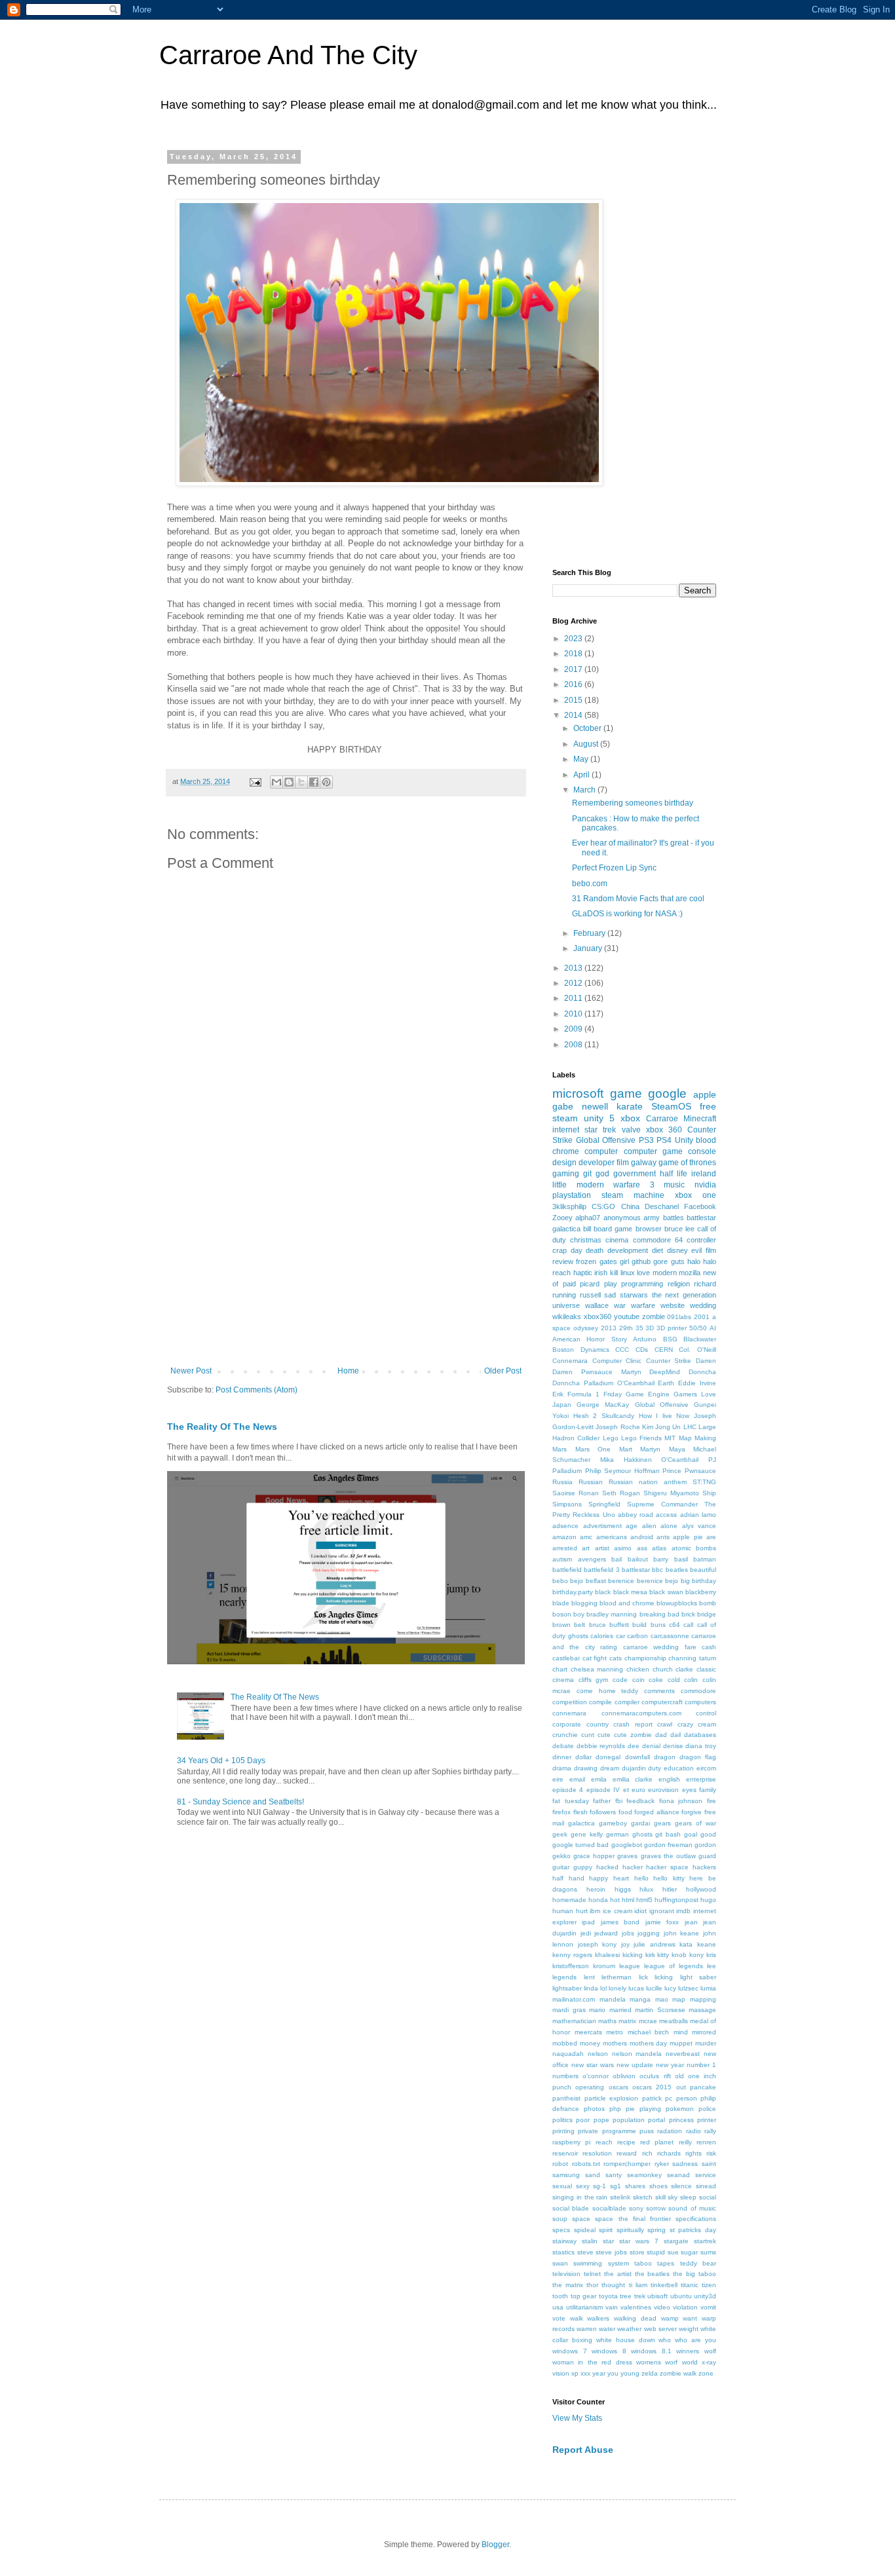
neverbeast (683, 2054)
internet (566, 1130)
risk (711, 2153)
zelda (650, 2373)
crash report (633, 1724)
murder (706, 2043)
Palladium (567, 1471)
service (706, 2175)
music (674, 1185)
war (620, 1305)
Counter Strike (669, 1361)
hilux (646, 1889)
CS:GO (603, 1206)
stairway (564, 2241)
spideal (585, 2230)
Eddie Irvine (697, 1383)
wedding (703, 1305)
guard (707, 1856)
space (581, 2219)
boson (562, 1614)
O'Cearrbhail (680, 1460)
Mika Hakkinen (626, 1460)
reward (627, 2153)
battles (674, 1218)
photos (594, 2109)
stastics (563, 2252)
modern (665, 1273)
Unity (684, 1140)
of (555, 1284)
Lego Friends (641, 1438)
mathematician (574, 2021)
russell (590, 1295)
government (635, 1174)
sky (673, 2197)
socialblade (609, 2208)
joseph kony (598, 1944)
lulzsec (688, 1988)
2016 (574, 684)
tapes (666, 2263)
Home (348, 1371)
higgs (623, 1889)
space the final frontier (633, 2219)
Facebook (700, 1206)
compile (600, 1702)
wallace (597, 1305)
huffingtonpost (676, 1900)
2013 (574, 968)
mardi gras (569, 2010)
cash (709, 1647)
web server (660, 2329)
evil (696, 1250)
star (608, 2241)
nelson (598, 2054)
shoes (658, 2186)
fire (712, 1801)
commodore (698, 1691)
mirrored (704, 2032)
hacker (633, 1867)
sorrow (656, 2208)
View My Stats (577, 2418)
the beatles (653, 2274)
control (706, 1713)
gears (662, 1823)
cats (616, 1658)
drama (562, 1768)
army (652, 1218)
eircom (706, 1768)
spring (657, 2230)
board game (613, 1229)
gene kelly (587, 1834)
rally (710, 2131)
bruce (598, 1625)
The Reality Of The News (222, 1427)
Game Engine (648, 1394)
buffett (619, 1625)
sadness (685, 2164)
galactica (581, 1823)
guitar (561, 1867)
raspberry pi (571, 2142)
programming (642, 1284)
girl (624, 1261)
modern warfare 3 (616, 1185)
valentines (636, 2307)
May (582, 759)
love (643, 1273)
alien (649, 1526)
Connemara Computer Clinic (597, 1361)
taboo (643, 2263)
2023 (574, 639)
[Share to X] (301, 782)
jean (691, 1922)
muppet (681, 2043)
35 (639, 1328)
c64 (675, 1625)
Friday (613, 1394)
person (687, 2098)
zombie (654, 1316)
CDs (642, 1350)
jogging (649, 1933)
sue (673, 2252)
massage (702, 2010)
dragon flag (698, 1757)
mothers (615, 2043)
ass (642, 1548)
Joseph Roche (618, 1427)
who (665, 2340)
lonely (618, 1988)
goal (691, 1834)
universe (566, 1305)
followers (603, 1812)
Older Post (503, 1371)
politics (562, 2120)
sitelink (620, 2197)
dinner (562, 1757)
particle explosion (612, 2098)
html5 (644, 1900)
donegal (608, 1757)
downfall (638, 1757)
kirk (650, 1955)
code (620, 1680)
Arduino (645, 1339)
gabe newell (580, 1106)
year (599, 2373)
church (663, 1669)
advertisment (602, 1526)
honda (598, 1900)
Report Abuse (583, 2450)
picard (590, 1284)
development (628, 1250)
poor (583, 2120)
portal (657, 2120)
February (590, 933)
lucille (654, 1988)
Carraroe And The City (288, 55)
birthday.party (573, 1592)
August (587, 744)
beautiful (703, 1570)
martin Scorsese (660, 2010)
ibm (595, 1911)
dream (610, 1768)
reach (604, 2142)
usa (558, 2307)
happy (599, 1878)
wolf (710, 2351)
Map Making (697, 1438)
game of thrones (687, 1163)
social (708, 2197)
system (619, 2263)
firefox (562, 1812)
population (629, 2120)
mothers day (649, 2043)
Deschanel (662, 1206)
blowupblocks (677, 1603)
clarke (684, 1669)
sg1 (616, 2186)
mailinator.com (574, 1999)
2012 (574, 983)
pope (601, 2120)
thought (613, 2285)
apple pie (688, 1537)
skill (660, 2197)
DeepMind (665, 1372)
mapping (703, 1999)
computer (601, 1151)
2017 (574, 669)
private (588, 2131)
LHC (690, 1427)
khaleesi (607, 1955)
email (577, 1779)
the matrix (568, 2285)
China (630, 1206)
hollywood (701, 1889)
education (679, 1768)
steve (585, 2252)
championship (645, 1658)
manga (640, 1999)
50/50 (698, 1328)
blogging (584, 1603)
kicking (633, 1955)
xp (575, 2373)
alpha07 (588, 1218)
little (560, 1185)
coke (656, 1680)
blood (706, 1140)
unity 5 (599, 1118)
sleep (688, 2197)
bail (617, 1559)
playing (650, 2109)
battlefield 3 (601, 1570)
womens (649, 2362)
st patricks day (693, 2230)
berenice (621, 1581)
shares (635, 2186)
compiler (627, 1702)
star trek (600, 1130)
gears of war (695, 1823)
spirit (606, 2230)
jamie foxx (662, 1922)
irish (601, 1273)
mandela (613, 1999)
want (690, 2318)
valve (631, 1130)
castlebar (566, 1658)
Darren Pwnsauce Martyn (597, 1372)
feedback (640, 1801)
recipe (626, 2142)
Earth (666, 1383)
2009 (574, 1029)
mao (662, 1999)
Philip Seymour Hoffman (622, 1471)
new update (635, 2065)
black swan (666, 1592)
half (558, 1878)
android (642, 1537)
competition (570, 1702)
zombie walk (678, 2373)
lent (589, 1977)
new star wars (593, 2065)
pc (669, 2098)
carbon (638, 1636)
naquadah (568, 2054)
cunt (588, 1735)
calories (602, 1636)
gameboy (613, 1823)
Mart (626, 1449)
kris (711, 1955)
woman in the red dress (592, 2362)
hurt (582, 1911)
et (626, 1790)
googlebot (627, 1845)
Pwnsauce (700, 1471)
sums (708, 2252)
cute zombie (633, 1735)
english (669, 1779)
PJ (712, 1460)
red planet (657, 2142)
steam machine (633, 1195)
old (679, 2076)
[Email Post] (255, 781)
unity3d (705, 2296)
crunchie (565, 1735)
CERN (664, 1350)
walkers (598, 2318)
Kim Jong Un (662, 1427)
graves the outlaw (668, 1856)
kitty (663, 1955)
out (681, 2087)
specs (561, 2230)
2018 (574, 654)
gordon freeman (668, 1845)
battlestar (636, 1570)
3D (650, 1328)
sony (636, 2208)
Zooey (562, 1218)
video (662, 2307)
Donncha (702, 1372)
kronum (604, 1966)
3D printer (672, 1328)
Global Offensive (662, 1405)
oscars (619, 2087)
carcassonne (670, 1636)
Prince (672, 1471)
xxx (585, 2373)
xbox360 (598, 1316)
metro (615, 2032)
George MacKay (603, 1405)
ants (663, 1537)
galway (644, 1163)
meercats (588, 2032)
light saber (698, 1977)
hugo (708, 1900)
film (623, 1163)
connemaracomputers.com (641, 1713)
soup (560, 2219)
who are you (695, 2340)
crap (560, 1250)
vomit (708, 2307)
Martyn (650, 1449)
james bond (620, 1922)
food (625, 1812)
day (577, 1250)
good (708, 1834)
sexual (562, 2186)
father (602, 1801)
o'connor (596, 2076)
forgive (692, 1812)
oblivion (624, 2076)
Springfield (604, 1504)
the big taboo (695, 2274)
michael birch (649, 2032)
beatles (677, 1570)
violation (685, 2307)
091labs (679, 1317)
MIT (670, 1438)
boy (579, 1614)
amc (586, 1537)
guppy (583, 1867)
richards (669, 2153)
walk (577, 2318)
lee (712, 1966)
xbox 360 (664, 1130)
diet (657, 1250)
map (679, 1999)
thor (592, 2285)
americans (612, 1537)
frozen (586, 1261)
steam (565, 1118)
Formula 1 (583, 1394)
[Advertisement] (346, 1258)
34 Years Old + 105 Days (221, 1761)
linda (591, 1988)
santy (614, 2175)
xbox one (695, 1195)
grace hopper (594, 1856)
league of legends (674, 1966)
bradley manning (612, 1614)
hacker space (667, 1867)
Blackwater (700, 1339)
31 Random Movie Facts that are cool (638, 899)
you (613, 2373)
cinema (617, 1240)
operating (590, 2087)
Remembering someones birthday (633, 803)
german (618, 1834)
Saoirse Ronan (576, 1493)
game (626, 1093)
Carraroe (662, 1119)
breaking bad (659, 1614)
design (564, 1163)
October (588, 728)
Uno (609, 1515)
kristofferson (571, 1966)
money (590, 2043)
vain (612, 2307)
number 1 (701, 2065)
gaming (566, 1174)
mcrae (648, 2021)
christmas (586, 1240)
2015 (574, 700)
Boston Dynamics (581, 1350)
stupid (656, 2252)
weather (629, 2329)
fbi (619, 1801)
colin (691, 1680)
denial (651, 1746)
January (589, 948)
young (630, 2373)
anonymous (622, 1218)
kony (696, 1955)
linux (628, 1273)
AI (713, 1328)
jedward (606, 1933)
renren (706, 2142)
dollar (583, 1757)
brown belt (569, 1625)
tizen (709, 2285)
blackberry (701, 1592)
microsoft (578, 1093)
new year (670, 2065)
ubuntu (681, 2296)
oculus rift (655, 2076)
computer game (653, 1151)
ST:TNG (704, 1482)
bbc (657, 1570)
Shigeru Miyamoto (671, 1493)
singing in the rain (580, 2197)
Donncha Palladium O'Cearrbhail (603, 1383)
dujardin (634, 1768)
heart (621, 1878)
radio (694, 2131)
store (637, 2252)
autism (562, 1559)
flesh (581, 1812)
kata (686, 1944)
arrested (565, 1548)
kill (614, 1273)
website (673, 1305)
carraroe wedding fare (660, 1647)
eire (558, 1779)
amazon (564, 1537)
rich (647, 2153)
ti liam (638, 2285)
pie (630, 2109)
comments (659, 1691)
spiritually (630, 2230)
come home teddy (608, 1691)
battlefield (567, 1570)
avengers (592, 1559)
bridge (707, 1614)
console (702, 1151)
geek (560, 1834)
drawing (586, 1768)
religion (679, 1284)
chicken (638, 1669)
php (615, 2109)
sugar (689, 2252)
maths (607, 2021)
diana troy (701, 1746)
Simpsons (567, 1504)
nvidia (705, 1185)
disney (677, 1250)
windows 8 (609, 2351)
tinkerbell (664, 2285)
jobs (628, 1933)
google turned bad (581, 1845)
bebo (560, 1581)
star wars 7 (639, 2241)
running (564, 1295)
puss (647, 2131)
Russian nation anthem (648, 1482)
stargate (676, 2241)
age (632, 1526)
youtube (627, 1316)
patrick (652, 2098)
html (628, 1900)
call (688, 1625)
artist (602, 1548)
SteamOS (671, 1106)
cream (707, 1724)
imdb (683, 1911)
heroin (596, 1889)
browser (649, 1229)
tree (626, 2296)
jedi (586, 1933)
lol (603, 1988)
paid (569, 1284)
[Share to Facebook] (314, 782)
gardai (640, 1823)
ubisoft (657, 2296)
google (667, 1093)
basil (681, 1559)
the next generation (684, 1295)
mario (597, 2010)
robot (560, 2164)
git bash (668, 1834)
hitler (670, 1889)
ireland (704, 1174)
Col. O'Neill (697, 1350)
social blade (571, 2208)
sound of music (692, 2208)
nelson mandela (637, 2054)
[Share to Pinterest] (326, 782)
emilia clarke (633, 1779)
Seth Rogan (621, 1493)
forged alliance (657, 1812)
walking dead (635, 2318)
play (611, 1284)
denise (673, 1746)
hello (641, 1878)
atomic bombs (694, 1548)
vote (559, 2318)
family (708, 1790)
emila (599, 1779)
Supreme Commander (662, 1504)
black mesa (630, 1592)
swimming (588, 2263)
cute (604, 1735)
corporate (567, 1724)
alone (669, 1526)
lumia (708, 1988)
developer (597, 1163)
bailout (638, 1559)
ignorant (662, 1911)
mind (681, 2032)
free (708, 1106)
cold (674, 1680)
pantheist (566, 2098)
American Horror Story (590, 1339)
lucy (670, 1988)
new (710, 1273)
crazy (685, 1724)
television (566, 2274)
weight (689, 2329)
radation (670, 2131)
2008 (574, 1045)
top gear (584, 2296)
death (595, 1250)
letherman (617, 1977)
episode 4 (568, 1790)
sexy (583, 2186)
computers (700, 1702)
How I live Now (664, 1416)
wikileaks (567, 1316)
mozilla (690, 1273)
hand (577, 1878)
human (563, 1911)
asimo (623, 1548)
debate (563, 1746)
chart (560, 1669)
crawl (665, 1724)
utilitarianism (584, 2307)
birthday (704, 1581)
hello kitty (669, 1878)
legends (564, 1977)
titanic (690, 2285)
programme (619, 2131)
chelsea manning (597, 1669)
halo (694, 1261)
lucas (636, 1988)
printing (563, 2131)
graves (627, 1856)
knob (679, 1955)
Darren (706, 1361)
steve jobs (611, 2252)
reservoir (565, 2153)
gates (608, 1261)
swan (560, 2263)
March (585, 790)
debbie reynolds (601, 1746)
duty (655, 1768)
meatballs (674, 2021)
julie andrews (655, 1944)
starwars (634, 1295)
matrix (627, 2021)
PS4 (664, 1140)
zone (706, 2373)
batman (705, 1559)
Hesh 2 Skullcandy (604, 1416)
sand (593, 2175)
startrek (705, 2241)
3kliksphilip (569, 1206)
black (603, 1592)
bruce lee (679, 1229)
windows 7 (570, 2351)
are (711, 1537)
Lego (611, 1438)
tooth (560, 2296)
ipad (588, 1922)
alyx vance (699, 1526)
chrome (566, 1151)
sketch (643, 2197)
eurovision (663, 1790)
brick (688, 1614)
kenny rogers (572, 1955)
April (582, 775)
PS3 (646, 1140)
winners (688, 2351)
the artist (618, 2274)
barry (661, 1559)
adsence (565, 1526)
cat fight (595, 1658)
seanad (678, 2175)
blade (561, 1603)
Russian (591, 1482)
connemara (569, 1713)
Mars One (593, 1449)
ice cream (618, 1911)
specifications (696, 2219)
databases (700, 1735)
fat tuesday (571, 1801)
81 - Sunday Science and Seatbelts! (240, 1802)
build (639, 1625)
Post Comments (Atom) (257, 1390)
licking (664, 1977)
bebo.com (590, 884)
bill (587, 1229)
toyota (608, 2296)
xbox (630, 1118)
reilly (685, 2142)
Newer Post (191, 1371)
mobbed (565, 2043)
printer (707, 2120)
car (620, 1636)
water (607, 2329)
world (690, 2362)
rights (694, 2153)
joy (625, 1944)
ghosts (642, 1834)
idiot (640, 1911)
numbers (565, 2076)
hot (615, 1900)
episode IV (603, 1790)
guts (678, 1261)
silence (681, 2186)
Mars (560, 1449)
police (707, 2109)
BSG (670, 1339)
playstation (572, 1195)
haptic (583, 1273)
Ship (709, 1493)
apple (705, 1094)
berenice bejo (657, 1581)
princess (681, 2120)
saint (709, 2164)
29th (626, 1328)
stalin (590, 2241)
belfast (596, 1581)
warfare (643, 1305)
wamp (670, 2318)
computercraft (662, 1702)
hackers (704, 1867)
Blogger (495, 2545)
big (685, 1581)
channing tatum (692, 1658)
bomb (708, 1603)
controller (701, 1240)
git (587, 1174)
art (586, 1548)
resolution (597, 2153)
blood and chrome (627, 1603)
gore (660, 1261)
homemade (569, 1900)
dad (661, 1735)
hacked (607, 1867)
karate (630, 1106)
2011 (574, 998)
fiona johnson (681, 1801)
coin (638, 1680)
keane (707, 1944)
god (602, 1174)
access (666, 1515)
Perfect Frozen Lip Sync (614, 868)
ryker (662, 2164)
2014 (574, 715)
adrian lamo (698, 1515)
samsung (566, 2175)
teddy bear (698, 2263)
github (641, 1261)
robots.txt (586, 2164)
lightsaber (567, 1988)
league (630, 1966)
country (598, 1724)
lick (643, 1977)
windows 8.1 (651, 2351)
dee (634, 1746)
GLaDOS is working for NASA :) (627, 914)
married (620, 2010)
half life (674, 1174)
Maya (677, 1449)
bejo (577, 1581)
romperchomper (627, 2164)
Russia (562, 1482)
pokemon (680, 2109)
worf (671, 2362)
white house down (626, 2340)
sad (610, 1295)
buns (658, 1625)
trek (640, 2296)
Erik (558, 1394)
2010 (574, 1014)
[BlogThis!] (289, 782)
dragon (665, 1757)
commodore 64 (658, 1240)
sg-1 (600, 2186)
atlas (659, 1548)
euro (638, 1790)
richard (705, 1284)
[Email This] (276, 782)
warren (587, 2329)
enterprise (701, 1779)
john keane (682, 1933)
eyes (689, 1790)
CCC (622, 1350)
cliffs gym (594, 1680)
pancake (703, 2087)
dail (676, 1735)
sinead (706, 2186)
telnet (592, 2274)
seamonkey (644, 2175)
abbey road (636, 1515)
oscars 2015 (652, 2087)
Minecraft (700, 1119)
